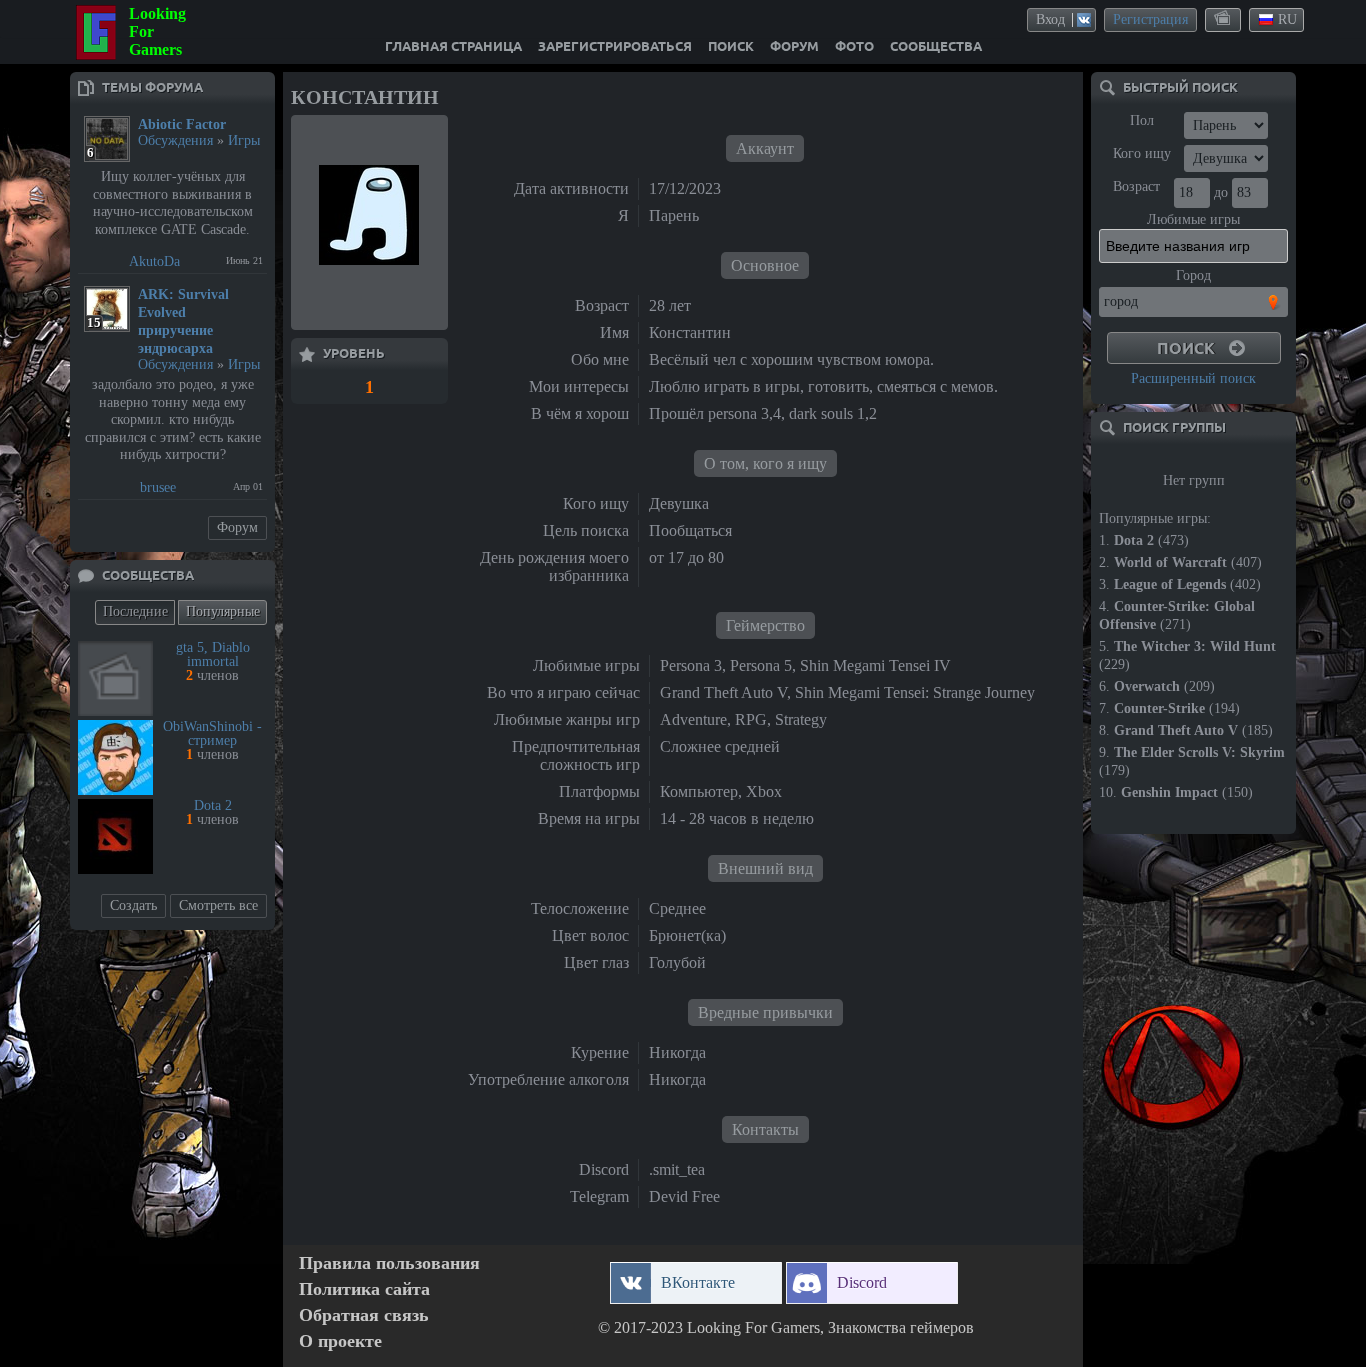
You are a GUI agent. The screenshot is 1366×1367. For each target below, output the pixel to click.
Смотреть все (218, 905)
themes (1224, 19)
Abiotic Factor (182, 124)
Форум (237, 527)
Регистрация (1150, 19)
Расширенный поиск (1193, 378)
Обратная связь (364, 1315)
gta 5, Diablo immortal (213, 654)
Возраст (1136, 186)
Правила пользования (389, 1263)
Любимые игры (1193, 219)
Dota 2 (213, 805)
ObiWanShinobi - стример (212, 733)
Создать (133, 905)
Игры (244, 140)
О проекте (340, 1341)
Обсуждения (175, 140)
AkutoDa (154, 261)
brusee (158, 487)
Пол (1142, 120)
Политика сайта (364, 1289)
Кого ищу (1142, 153)
